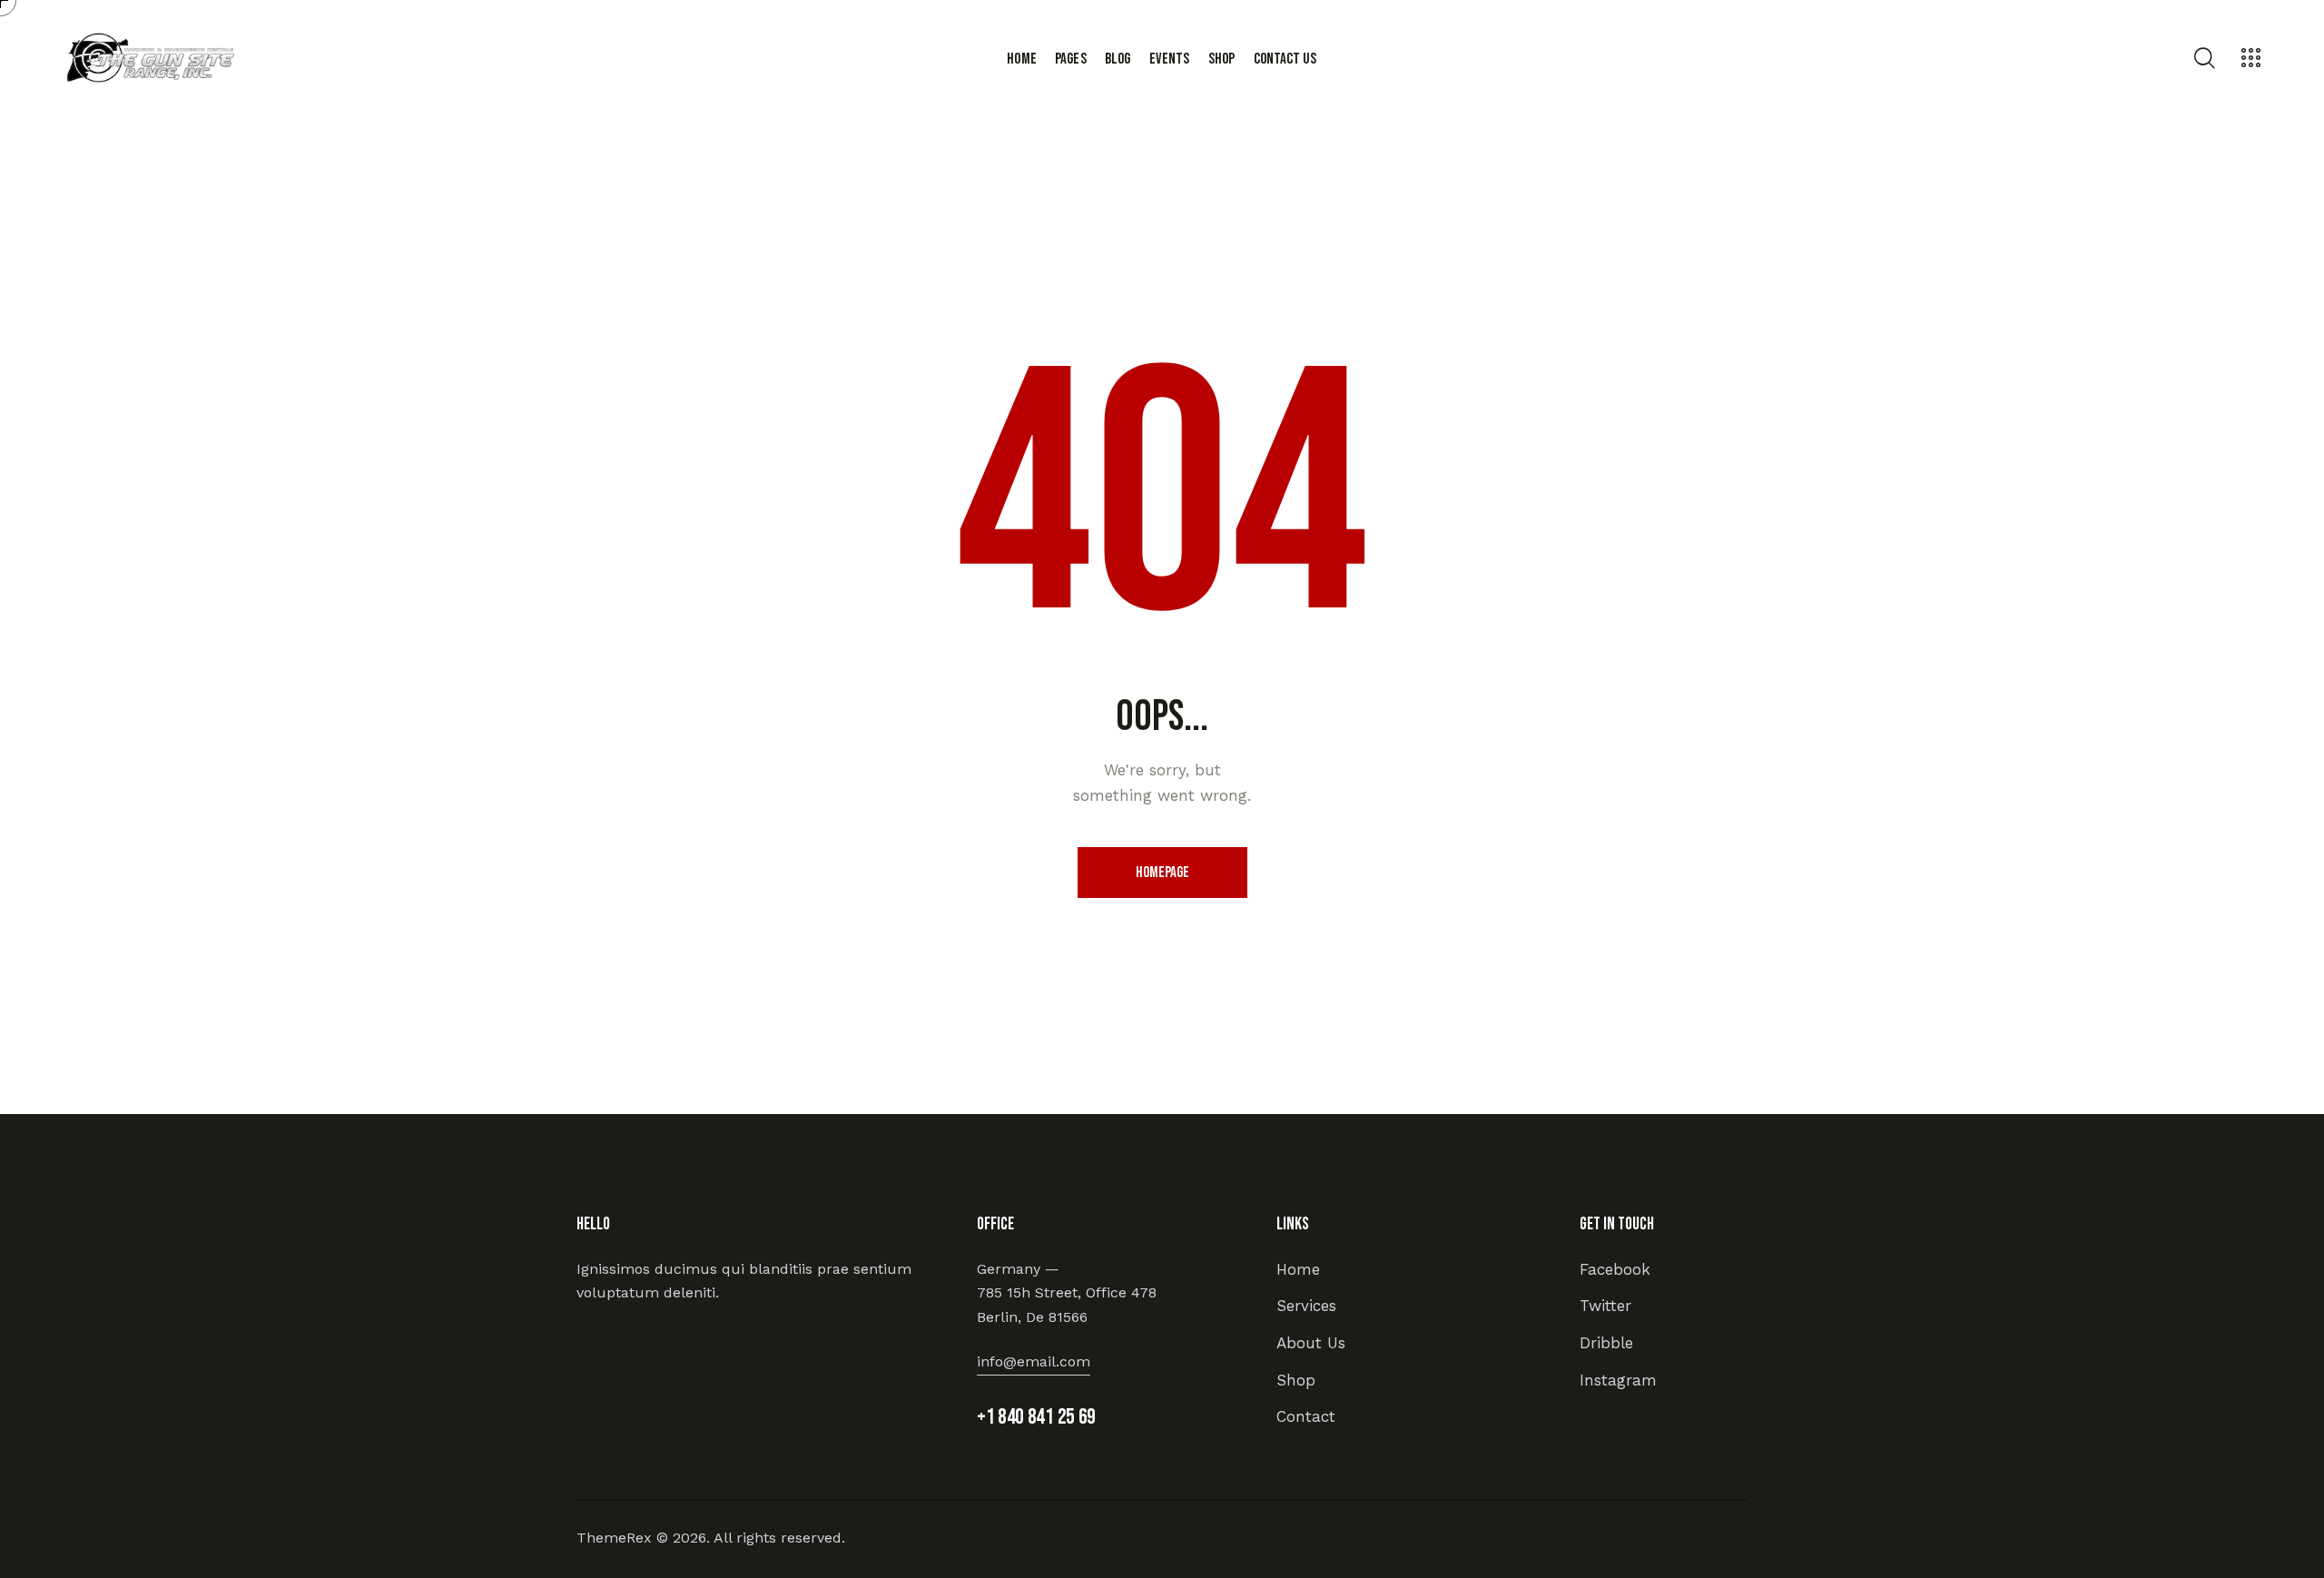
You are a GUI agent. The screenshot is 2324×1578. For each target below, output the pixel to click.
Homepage (1162, 873)
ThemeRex (614, 1538)
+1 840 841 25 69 (1036, 1417)
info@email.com (1034, 1361)
